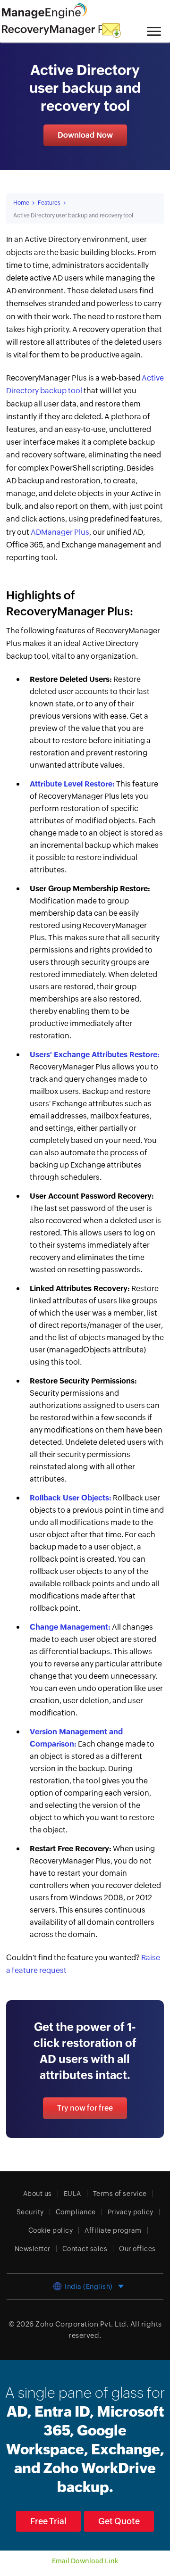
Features (49, 203)
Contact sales (85, 2249)
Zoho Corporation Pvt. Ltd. (82, 2324)
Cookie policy (51, 2230)
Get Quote (119, 2521)
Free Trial (48, 2521)
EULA (72, 2194)
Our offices (137, 2249)
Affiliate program (113, 2230)
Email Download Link (85, 2561)
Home (21, 203)
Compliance (76, 2212)
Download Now (85, 135)
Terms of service (120, 2194)
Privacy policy (131, 2212)
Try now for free (85, 2108)
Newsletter (33, 2249)
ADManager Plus (60, 532)
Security (30, 2212)
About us (38, 2194)
